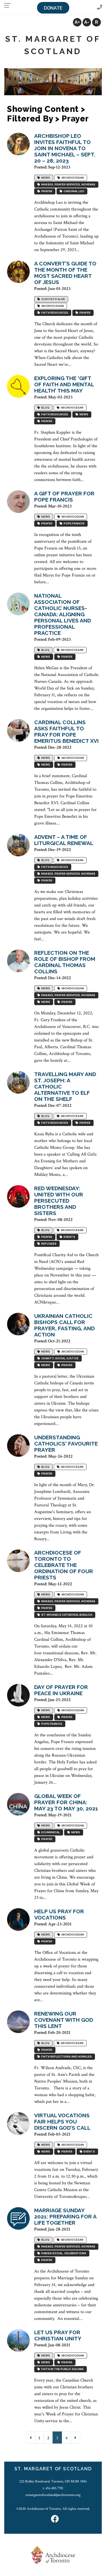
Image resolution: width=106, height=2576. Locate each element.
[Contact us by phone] (99, 7)
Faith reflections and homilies (66, 2057)
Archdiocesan (72, 178)
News (45, 178)
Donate (53, 8)
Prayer (46, 191)
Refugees (48, 1244)
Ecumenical (50, 1833)
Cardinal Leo (73, 191)
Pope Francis (73, 524)
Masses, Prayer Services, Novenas (68, 185)
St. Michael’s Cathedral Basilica (66, 1615)
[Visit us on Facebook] (55, 2520)
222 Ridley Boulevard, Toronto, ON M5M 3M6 (53, 2481)
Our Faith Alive (53, 299)
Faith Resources (54, 313)
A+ (77, 22)
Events (69, 1237)
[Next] (75, 2438)
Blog (45, 408)
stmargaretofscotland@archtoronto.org (53, 2495)
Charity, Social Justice (59, 1359)
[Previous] (31, 2438)
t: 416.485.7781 (53, 2488)
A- (87, 22)
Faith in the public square (62, 2369)
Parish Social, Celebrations (63, 2254)
